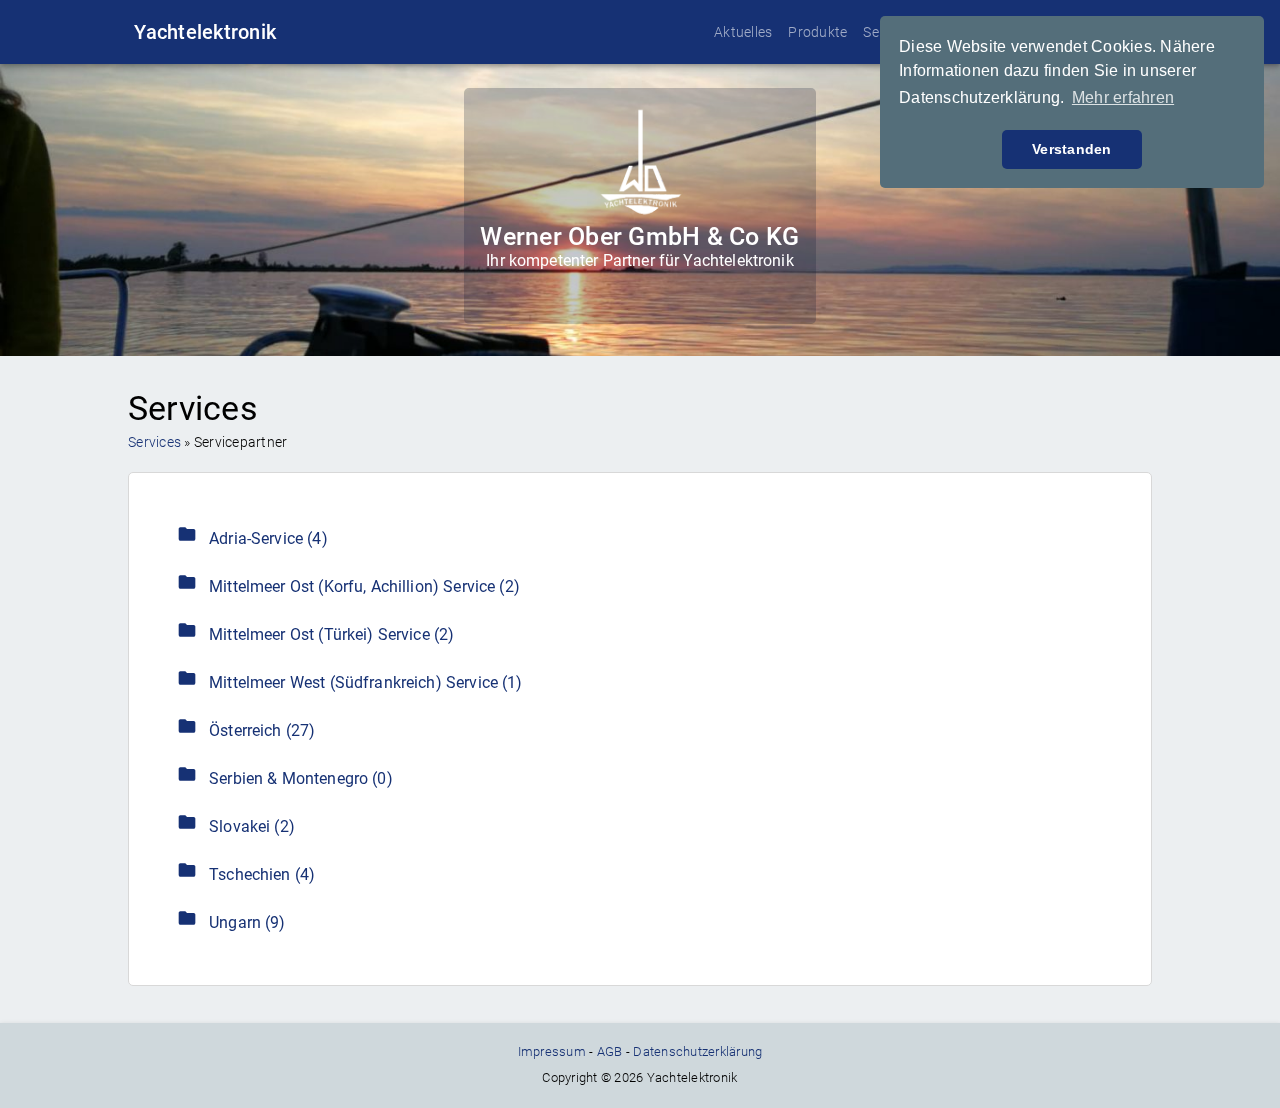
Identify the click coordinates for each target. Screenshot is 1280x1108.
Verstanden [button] (1072, 149)
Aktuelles (743, 32)
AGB (610, 1051)
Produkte (817, 32)
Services (154, 442)
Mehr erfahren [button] (1123, 97)
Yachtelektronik (205, 32)
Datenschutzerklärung (697, 1051)
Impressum (552, 1051)
